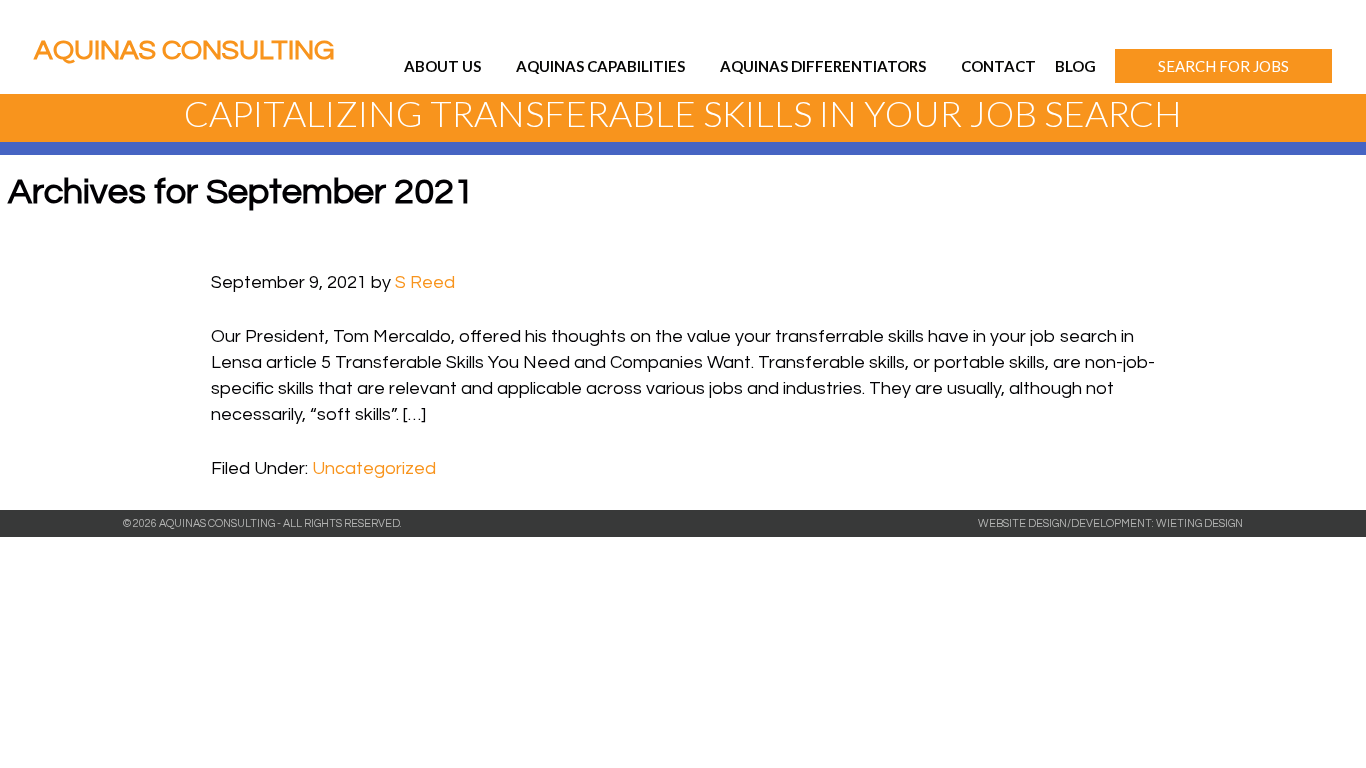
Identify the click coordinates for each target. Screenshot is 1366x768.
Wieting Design (1199, 523)
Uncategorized (374, 468)
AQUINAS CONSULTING (184, 50)
